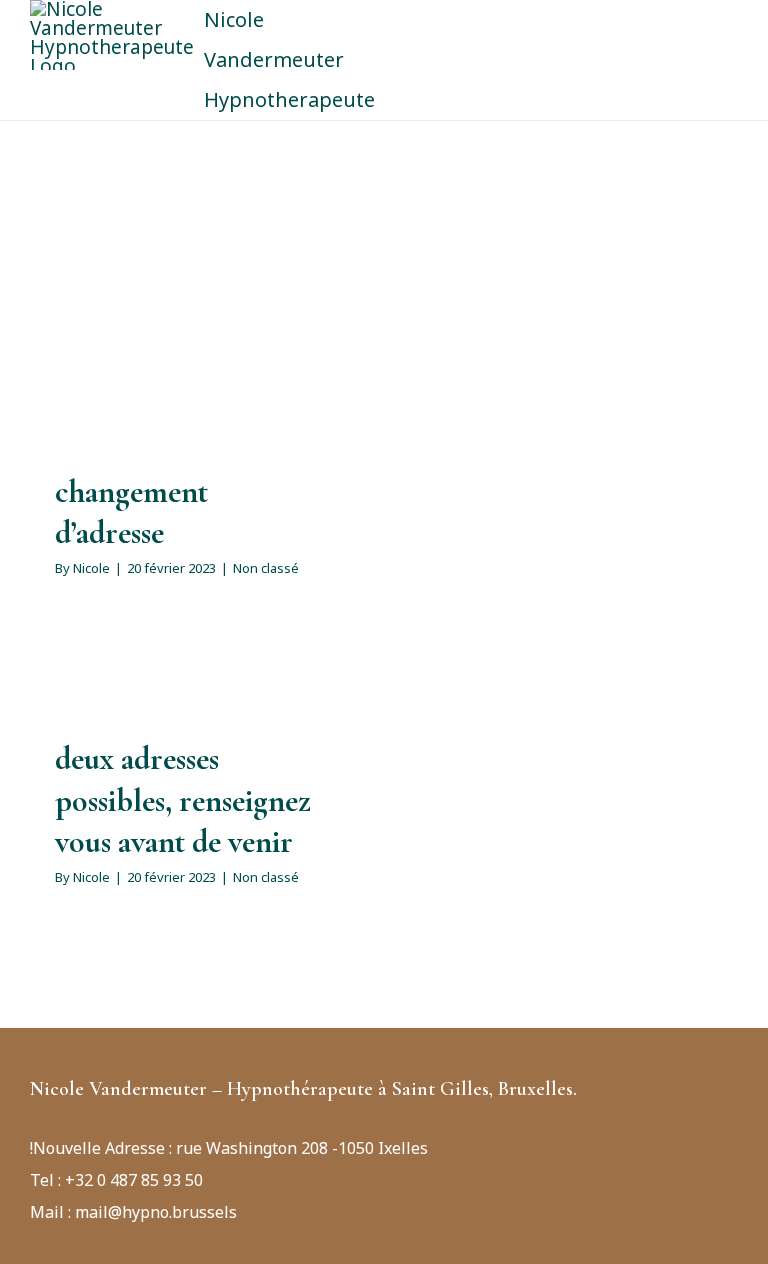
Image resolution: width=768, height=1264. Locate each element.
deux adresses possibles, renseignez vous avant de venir (183, 800)
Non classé (266, 568)
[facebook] (36, 1059)
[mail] (68, 1059)
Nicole (91, 568)
